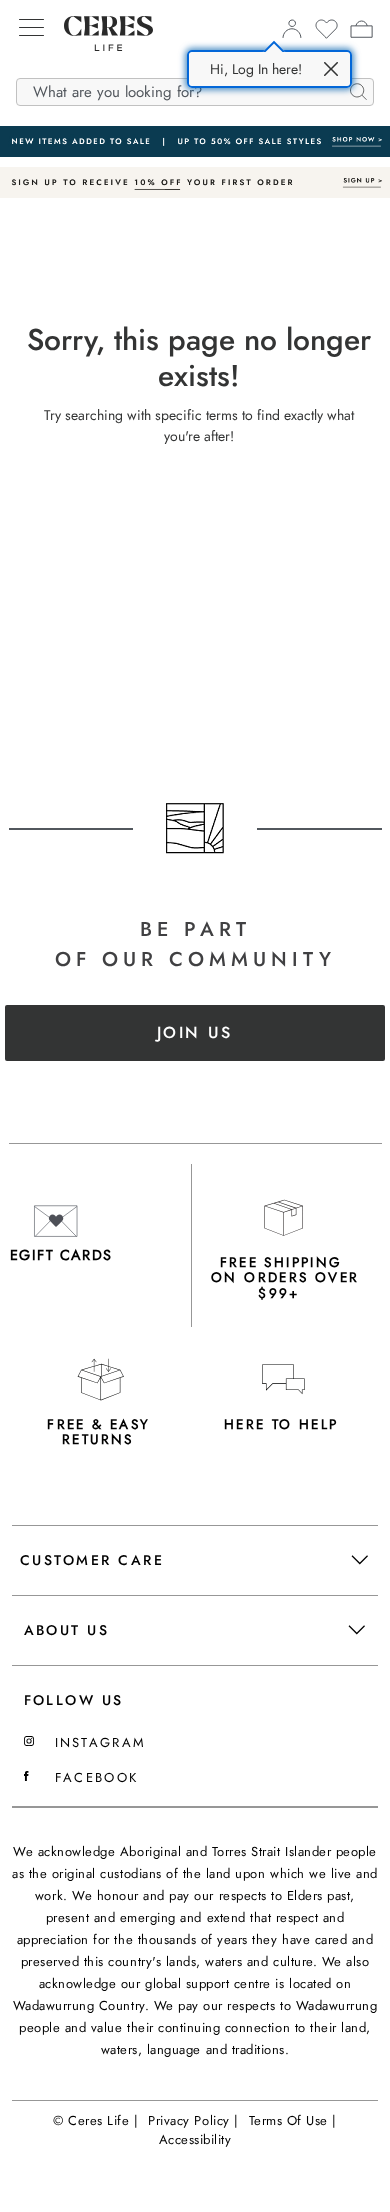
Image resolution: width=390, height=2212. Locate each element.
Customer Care (92, 1560)
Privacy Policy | (193, 2120)
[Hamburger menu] (31, 29)
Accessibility (195, 2139)
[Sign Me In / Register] (291, 34)
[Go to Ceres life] (98, 66)
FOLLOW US (74, 1700)
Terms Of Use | (293, 2120)
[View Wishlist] (326, 35)
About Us (67, 1630)
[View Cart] (361, 32)
